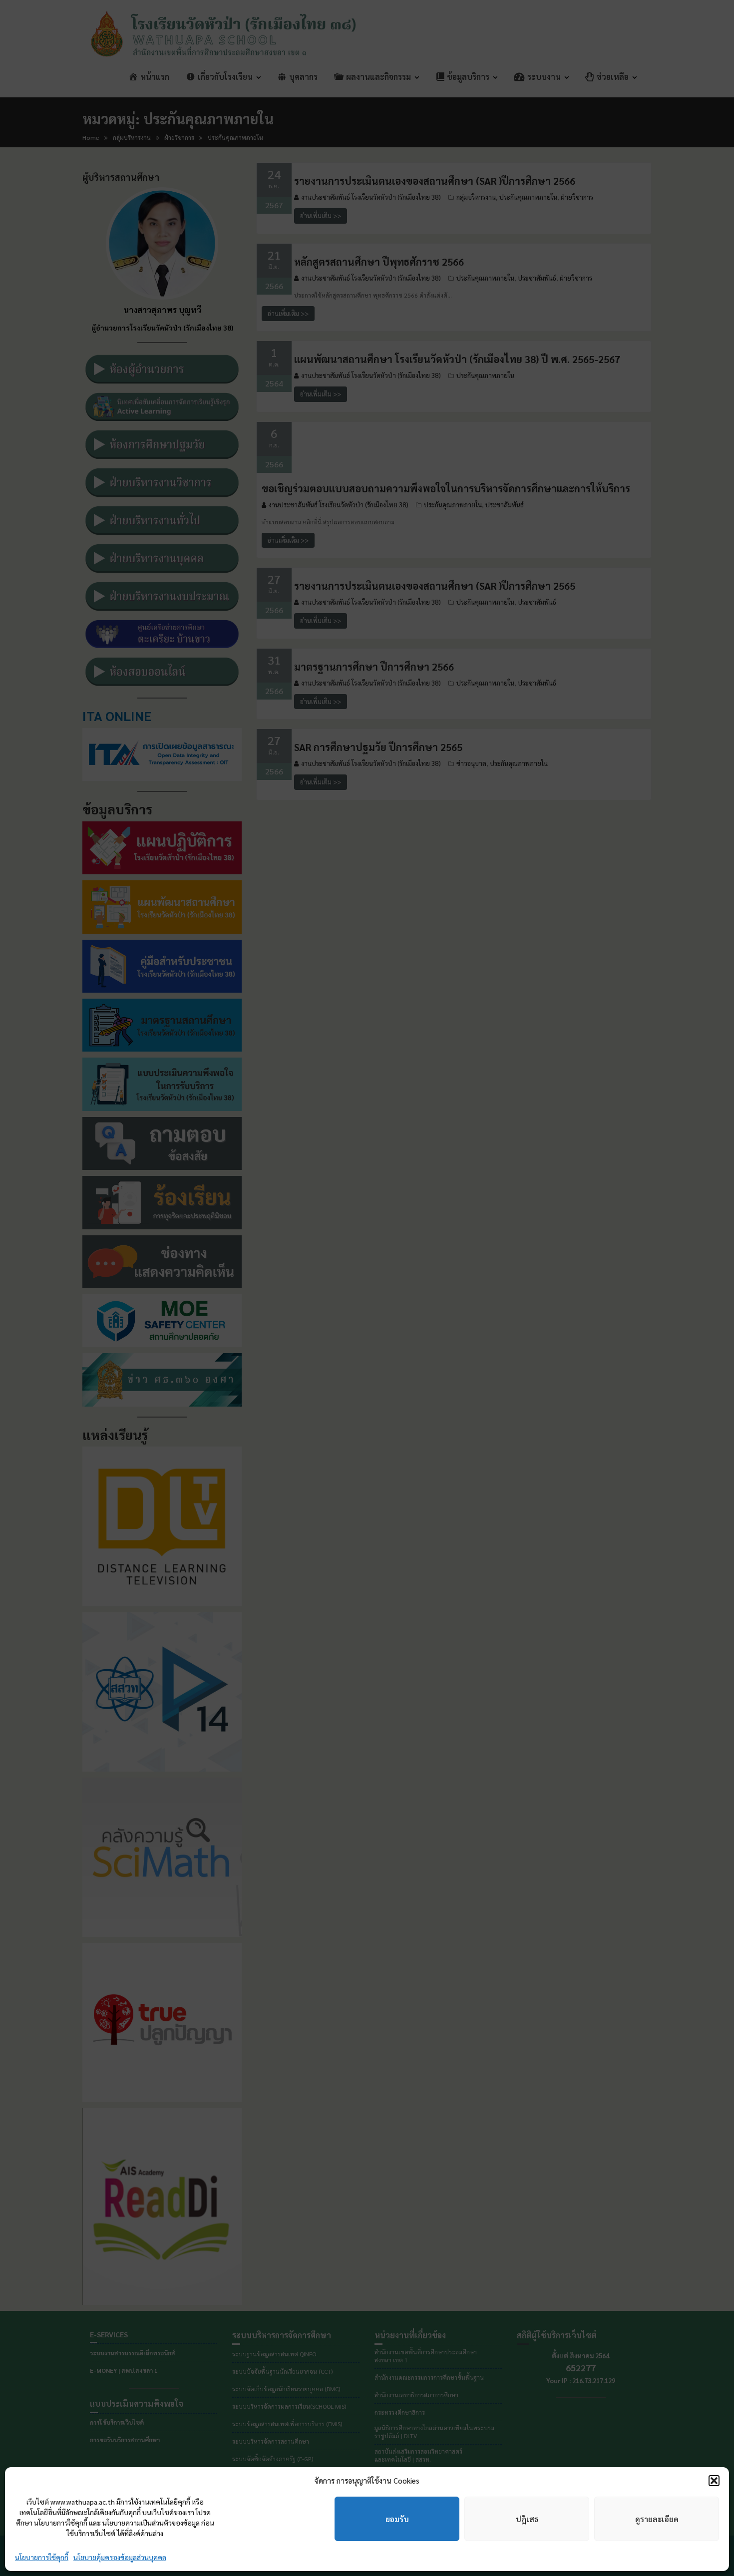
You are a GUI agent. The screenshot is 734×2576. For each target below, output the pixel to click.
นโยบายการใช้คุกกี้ (42, 2557)
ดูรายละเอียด (657, 2519)
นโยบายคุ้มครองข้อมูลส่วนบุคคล (120, 2557)
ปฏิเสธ (527, 2519)
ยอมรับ (397, 2519)
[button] (714, 2481)
